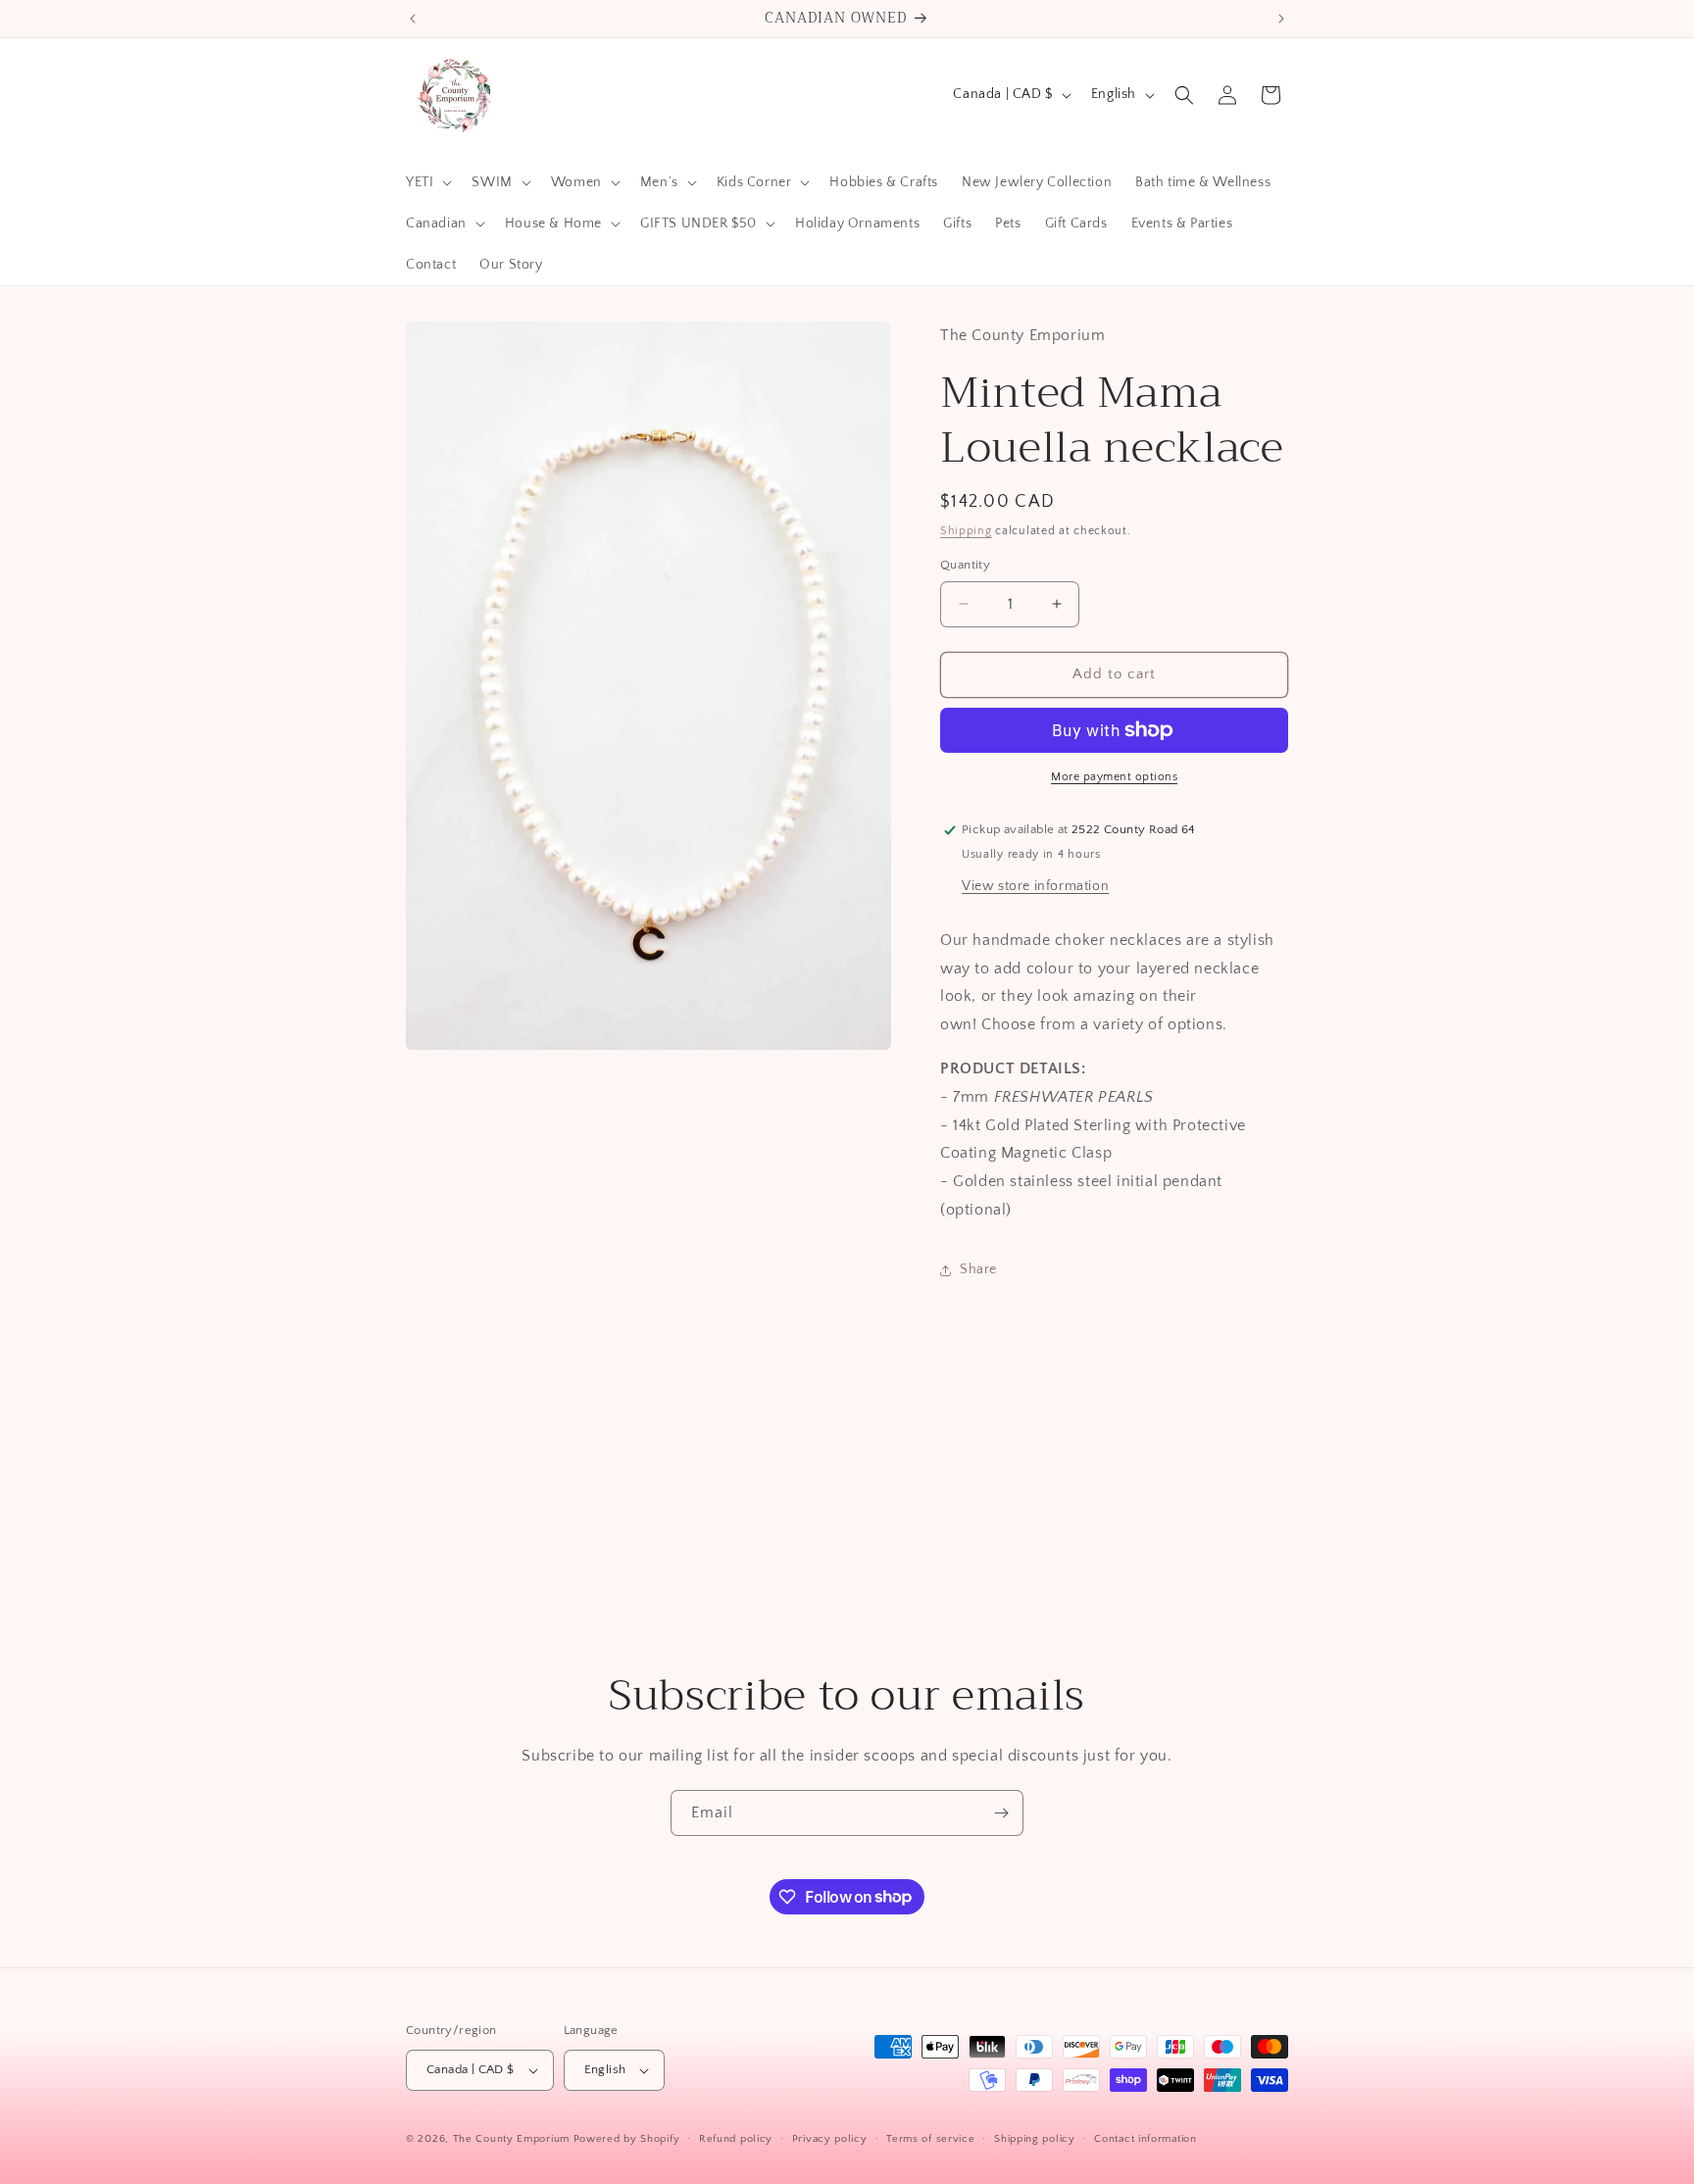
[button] (427, 182)
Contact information (1145, 2139)
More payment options (1114, 777)
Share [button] (978, 1269)
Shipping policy (1035, 2139)
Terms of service (930, 2139)
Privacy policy (830, 2139)
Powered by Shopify (627, 2139)
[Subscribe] (1001, 1813)
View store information (1035, 886)
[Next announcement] (1281, 19)
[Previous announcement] (413, 19)
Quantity (965, 565)
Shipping (966, 531)
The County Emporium (513, 2139)
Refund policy (736, 2139)
